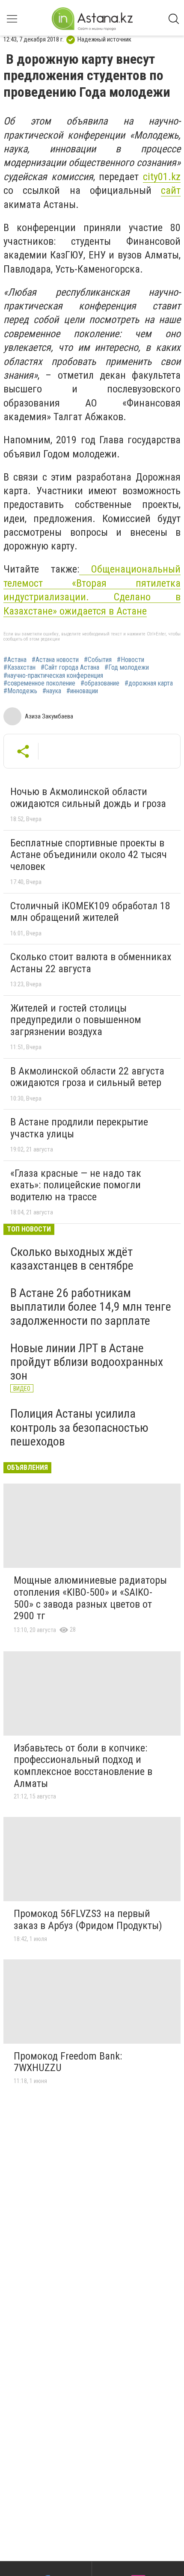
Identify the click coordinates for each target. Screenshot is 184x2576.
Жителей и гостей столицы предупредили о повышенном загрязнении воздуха (76, 1020)
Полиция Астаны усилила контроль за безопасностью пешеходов (79, 1427)
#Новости (131, 660)
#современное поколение (39, 683)
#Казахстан (19, 668)
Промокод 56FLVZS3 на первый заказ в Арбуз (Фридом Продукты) (88, 1920)
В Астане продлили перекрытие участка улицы (79, 1128)
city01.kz (162, 177)
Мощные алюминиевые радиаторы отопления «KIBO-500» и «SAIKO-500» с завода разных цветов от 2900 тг (90, 1598)
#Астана (15, 660)
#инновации (82, 691)
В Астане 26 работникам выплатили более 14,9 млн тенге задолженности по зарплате (91, 1307)
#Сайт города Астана (70, 668)
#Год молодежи (127, 668)
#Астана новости (55, 660)
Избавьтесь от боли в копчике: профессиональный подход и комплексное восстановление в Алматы (83, 1766)
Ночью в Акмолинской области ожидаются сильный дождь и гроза (88, 798)
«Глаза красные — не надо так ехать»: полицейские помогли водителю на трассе (76, 1185)
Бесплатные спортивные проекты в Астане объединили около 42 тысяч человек (89, 855)
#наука (52, 691)
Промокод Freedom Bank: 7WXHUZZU (68, 2062)
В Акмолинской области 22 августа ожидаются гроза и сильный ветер (87, 1077)
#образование (100, 683)
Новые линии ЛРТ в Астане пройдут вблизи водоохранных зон (87, 1362)
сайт (171, 190)
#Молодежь (20, 691)
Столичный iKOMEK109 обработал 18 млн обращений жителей (90, 912)
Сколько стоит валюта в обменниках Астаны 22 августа (91, 963)
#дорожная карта (149, 683)
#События (98, 660)
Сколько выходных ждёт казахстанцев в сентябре (72, 1259)
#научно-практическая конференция (53, 676)
